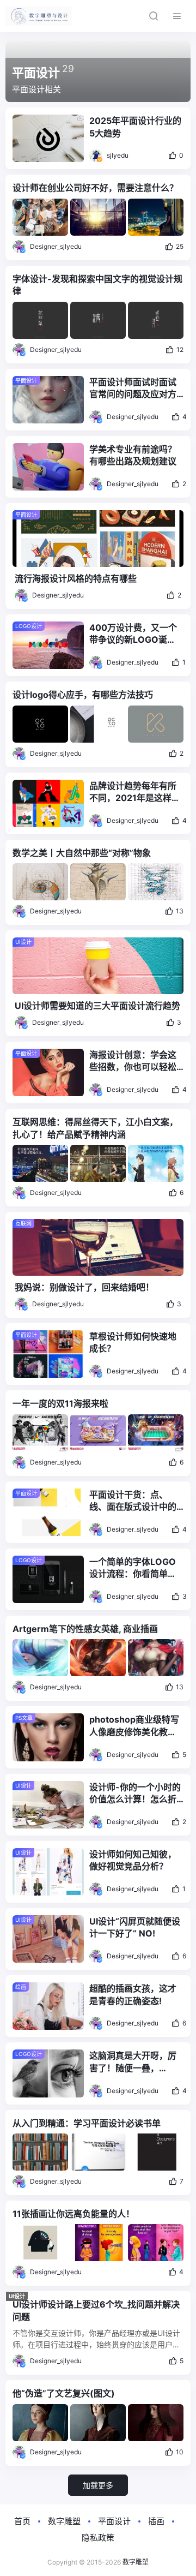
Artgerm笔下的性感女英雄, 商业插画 (85, 1629)
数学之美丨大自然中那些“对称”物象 (82, 853)
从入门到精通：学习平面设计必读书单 (87, 2123)
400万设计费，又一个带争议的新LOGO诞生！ (133, 634)
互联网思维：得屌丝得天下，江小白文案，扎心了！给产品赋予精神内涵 (95, 1128)
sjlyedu (118, 155)
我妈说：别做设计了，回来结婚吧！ (84, 1287)
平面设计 (114, 2521)
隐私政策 (98, 2538)
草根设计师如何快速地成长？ (133, 1342)
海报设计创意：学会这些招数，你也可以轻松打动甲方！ (133, 1061)
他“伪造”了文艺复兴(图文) (64, 2393)
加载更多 (98, 2485)
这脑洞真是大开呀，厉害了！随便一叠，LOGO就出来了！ (133, 2062)
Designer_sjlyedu (56, 246)
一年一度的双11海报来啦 (60, 1403)
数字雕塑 (64, 2521)
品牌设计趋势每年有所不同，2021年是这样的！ (133, 792)
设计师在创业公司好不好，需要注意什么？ (95, 188)
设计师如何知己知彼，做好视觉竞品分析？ (133, 1860)
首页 (22, 2521)
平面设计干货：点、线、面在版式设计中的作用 (133, 1501)
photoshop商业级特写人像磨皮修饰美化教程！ (134, 1726)
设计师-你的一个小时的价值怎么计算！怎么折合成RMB (135, 1794)
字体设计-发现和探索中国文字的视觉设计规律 (97, 285)
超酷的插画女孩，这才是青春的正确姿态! (133, 1994)
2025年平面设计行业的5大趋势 (135, 127)
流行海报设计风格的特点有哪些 (76, 578)
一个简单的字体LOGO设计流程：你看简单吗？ (133, 1568)
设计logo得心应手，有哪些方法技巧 (83, 695)
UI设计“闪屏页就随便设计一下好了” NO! (135, 1927)
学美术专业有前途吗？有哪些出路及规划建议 (133, 455)
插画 (156, 2521)
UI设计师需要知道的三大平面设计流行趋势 (97, 1006)
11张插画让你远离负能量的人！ (73, 2214)
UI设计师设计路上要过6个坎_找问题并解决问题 (96, 2310)
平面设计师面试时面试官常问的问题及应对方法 (133, 389)
